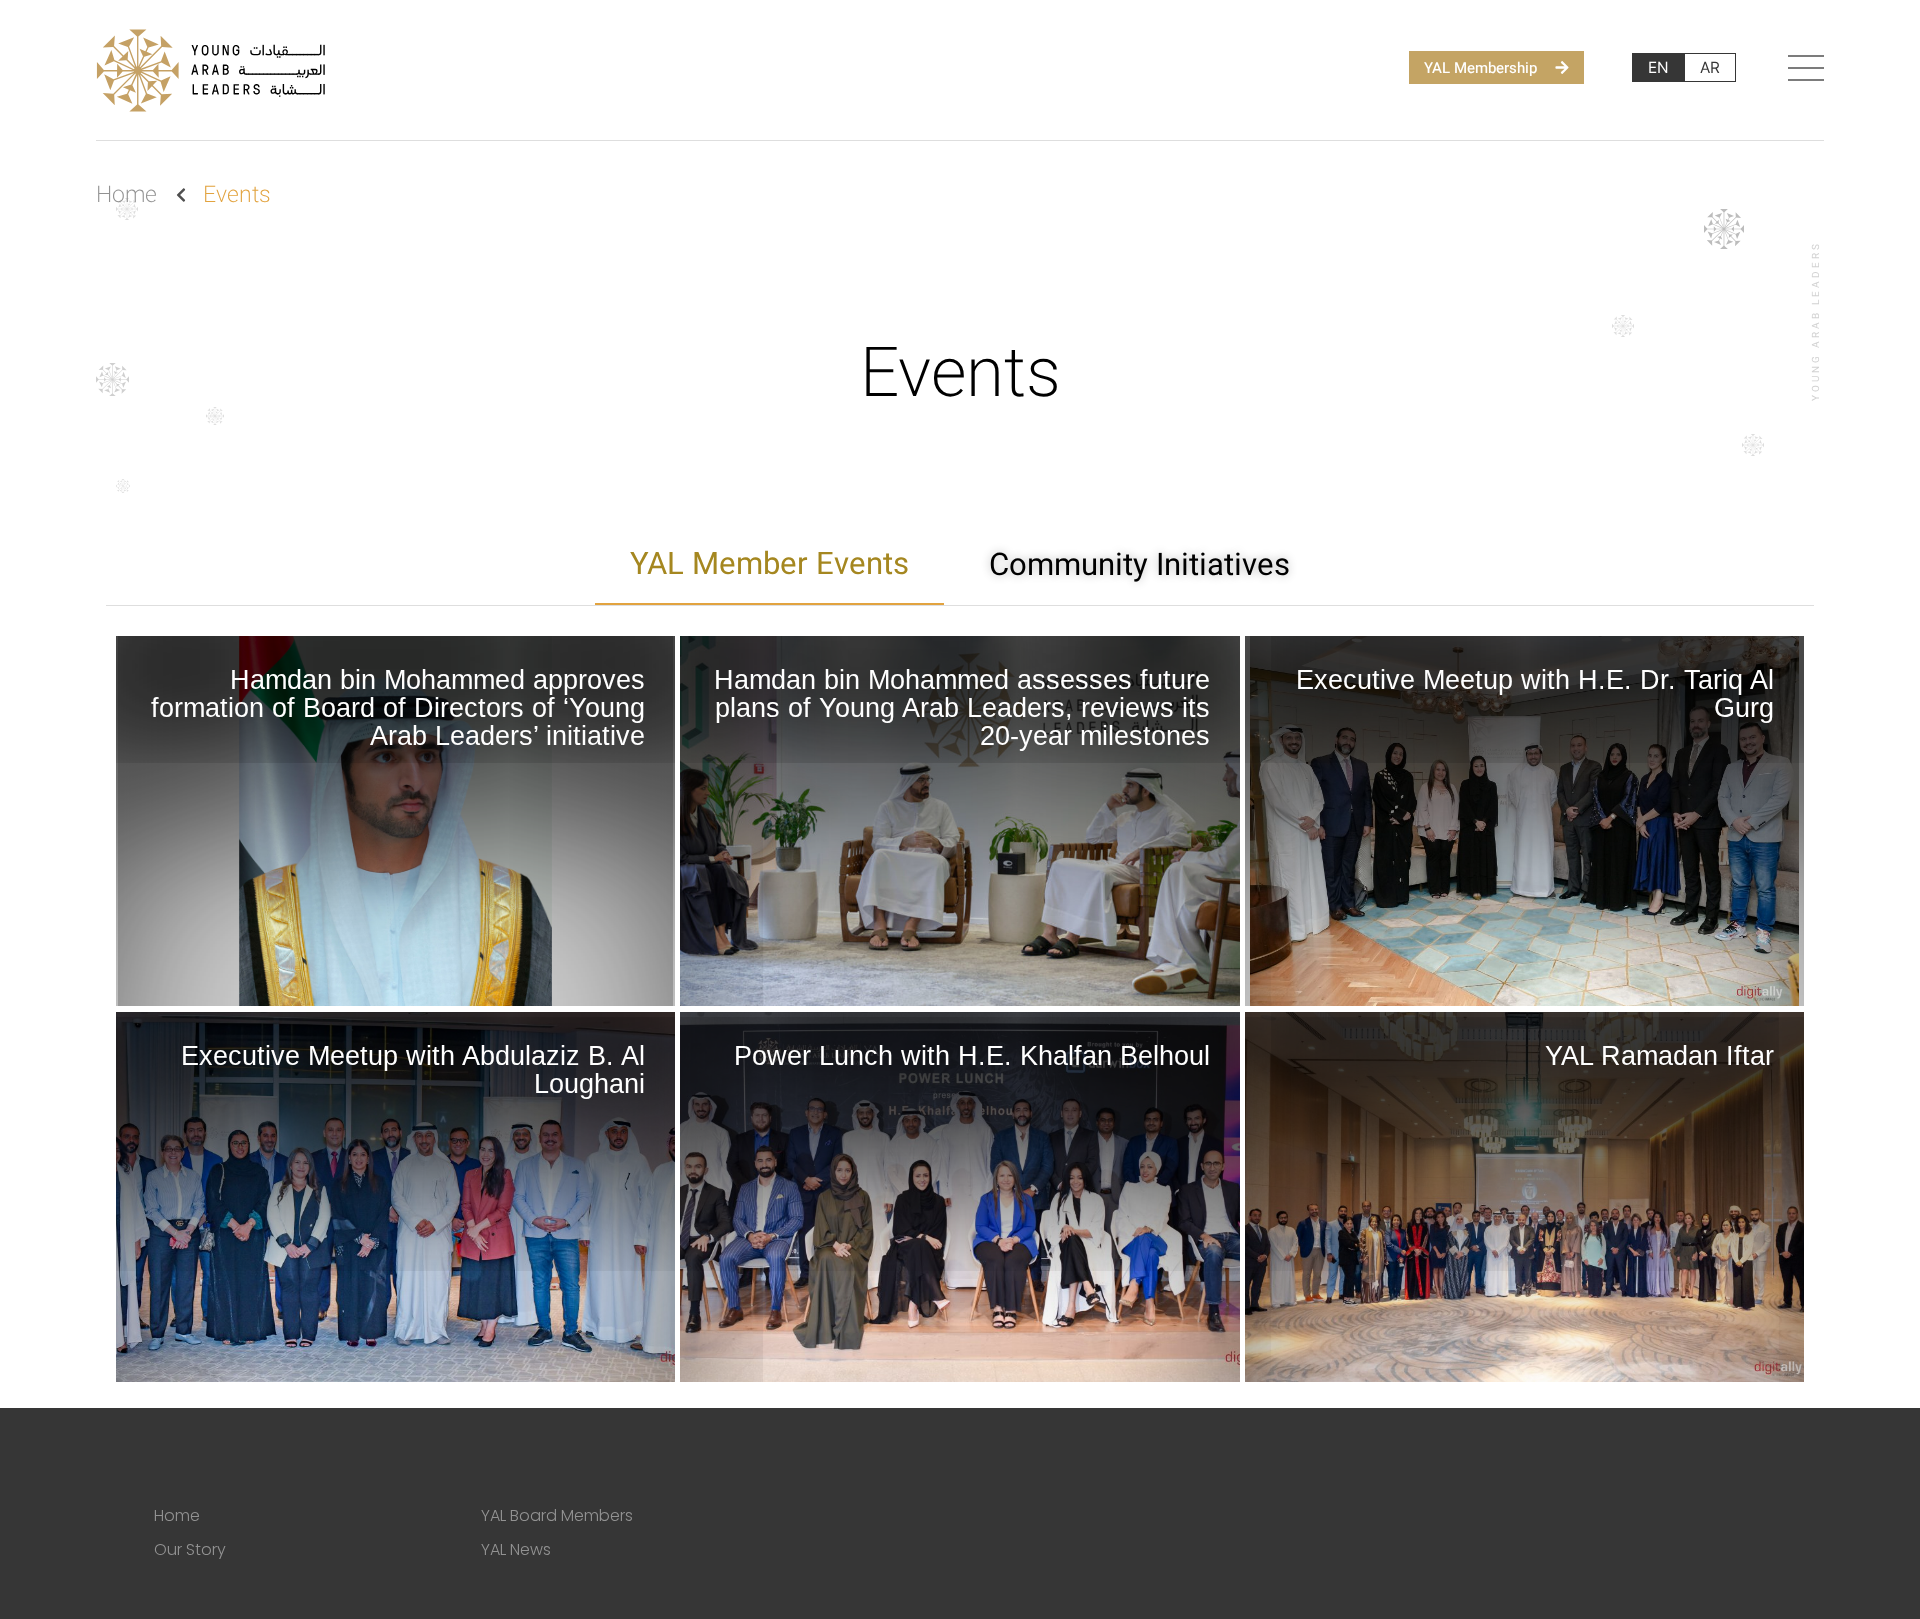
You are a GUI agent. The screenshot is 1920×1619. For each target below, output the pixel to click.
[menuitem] (1658, 67)
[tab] (769, 565)
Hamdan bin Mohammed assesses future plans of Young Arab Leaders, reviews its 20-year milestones (962, 708)
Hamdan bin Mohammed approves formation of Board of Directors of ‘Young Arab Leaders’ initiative (398, 708)
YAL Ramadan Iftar (1659, 1056)
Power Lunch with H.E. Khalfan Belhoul (972, 1056)
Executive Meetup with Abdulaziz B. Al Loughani (413, 1070)
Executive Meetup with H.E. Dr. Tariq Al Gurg (1535, 694)
